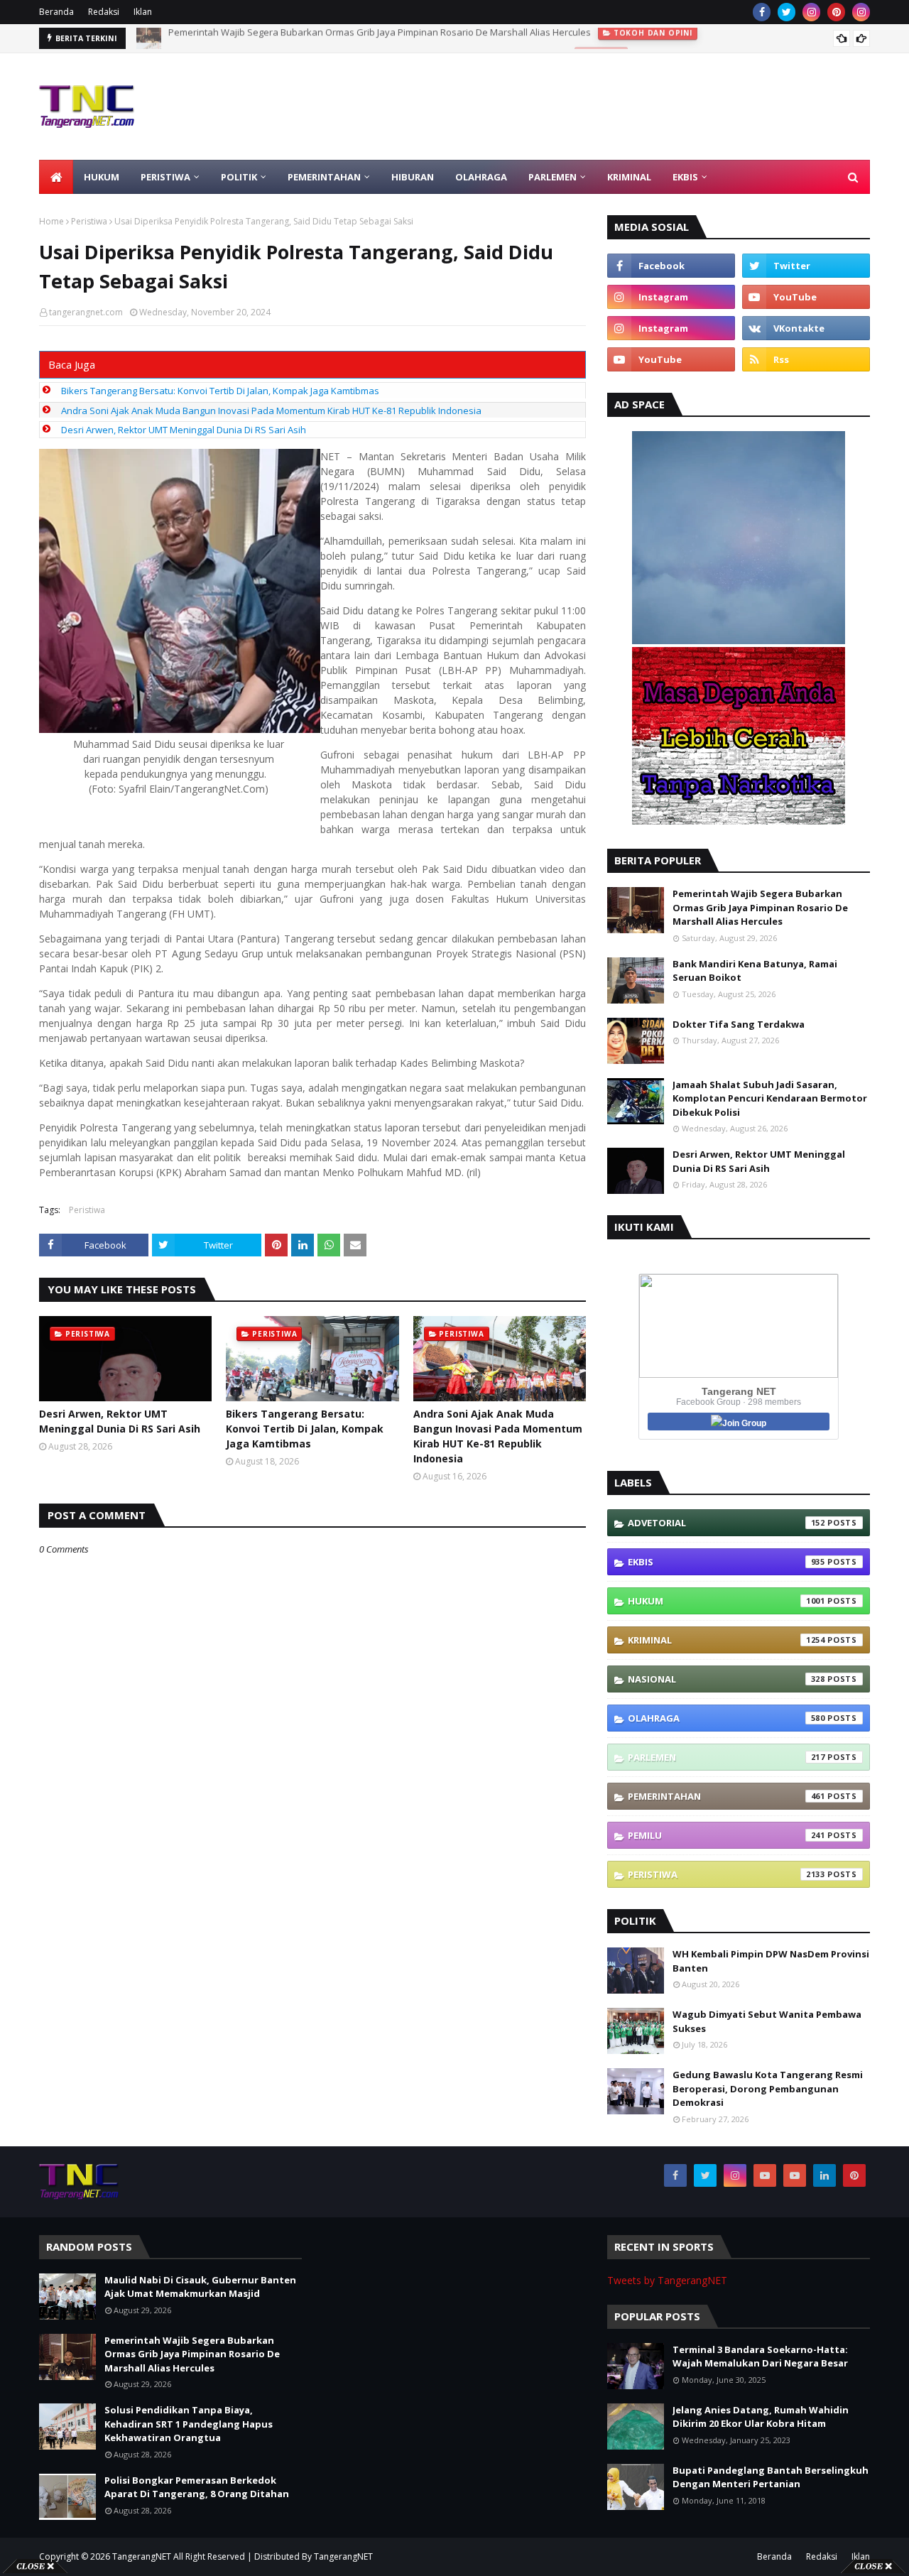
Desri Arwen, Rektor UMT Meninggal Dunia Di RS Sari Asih (184, 430)
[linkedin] (824, 2175)
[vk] (806, 328)
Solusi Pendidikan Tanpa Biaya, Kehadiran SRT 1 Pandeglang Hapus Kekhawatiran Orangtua (368, 38)
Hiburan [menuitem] (413, 177)
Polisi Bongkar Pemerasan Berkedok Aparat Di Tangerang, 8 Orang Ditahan (197, 2487)
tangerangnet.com (86, 312)
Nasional (726, 1679)
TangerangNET (142, 2556)
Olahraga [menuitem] (481, 177)
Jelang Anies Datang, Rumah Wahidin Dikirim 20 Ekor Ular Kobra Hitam (761, 2417)
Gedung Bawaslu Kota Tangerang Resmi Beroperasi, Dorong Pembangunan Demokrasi (768, 2088)
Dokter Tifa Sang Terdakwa (739, 1024)
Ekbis (726, 1562)
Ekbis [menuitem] (685, 177)
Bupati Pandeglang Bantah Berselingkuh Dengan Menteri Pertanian (771, 2477)
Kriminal (726, 1640)
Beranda (56, 12)
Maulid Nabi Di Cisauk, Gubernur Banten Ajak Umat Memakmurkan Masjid (200, 2287)
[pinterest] (836, 12)
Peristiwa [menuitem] (165, 177)
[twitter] (786, 12)
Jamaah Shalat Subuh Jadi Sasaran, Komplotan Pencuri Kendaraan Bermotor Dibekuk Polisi (770, 1098)
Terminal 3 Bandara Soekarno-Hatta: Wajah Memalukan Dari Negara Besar (760, 2357)
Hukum (726, 1601)
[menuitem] (56, 177)
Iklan (143, 12)
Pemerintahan (726, 1796)
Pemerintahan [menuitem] (324, 177)
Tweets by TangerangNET (667, 2280)
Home (51, 221)
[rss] (806, 359)
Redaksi (104, 12)
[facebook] (762, 12)
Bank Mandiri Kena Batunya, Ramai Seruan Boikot (755, 971)
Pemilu (726, 1835)
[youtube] (806, 297)
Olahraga (726, 1718)
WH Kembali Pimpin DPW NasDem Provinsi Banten (771, 1961)
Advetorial (726, 1523)
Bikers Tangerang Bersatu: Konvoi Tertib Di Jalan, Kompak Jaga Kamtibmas (220, 391)
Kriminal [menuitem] (629, 177)
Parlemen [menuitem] (553, 177)
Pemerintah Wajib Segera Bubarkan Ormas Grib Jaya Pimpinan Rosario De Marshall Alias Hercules (760, 907)
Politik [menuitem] (239, 177)
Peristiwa (89, 221)
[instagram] (811, 12)
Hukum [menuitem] (102, 177)
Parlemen (726, 1757)
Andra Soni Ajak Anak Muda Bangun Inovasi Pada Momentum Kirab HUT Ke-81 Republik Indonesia (271, 411)
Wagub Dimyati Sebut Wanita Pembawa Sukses (767, 2021)
